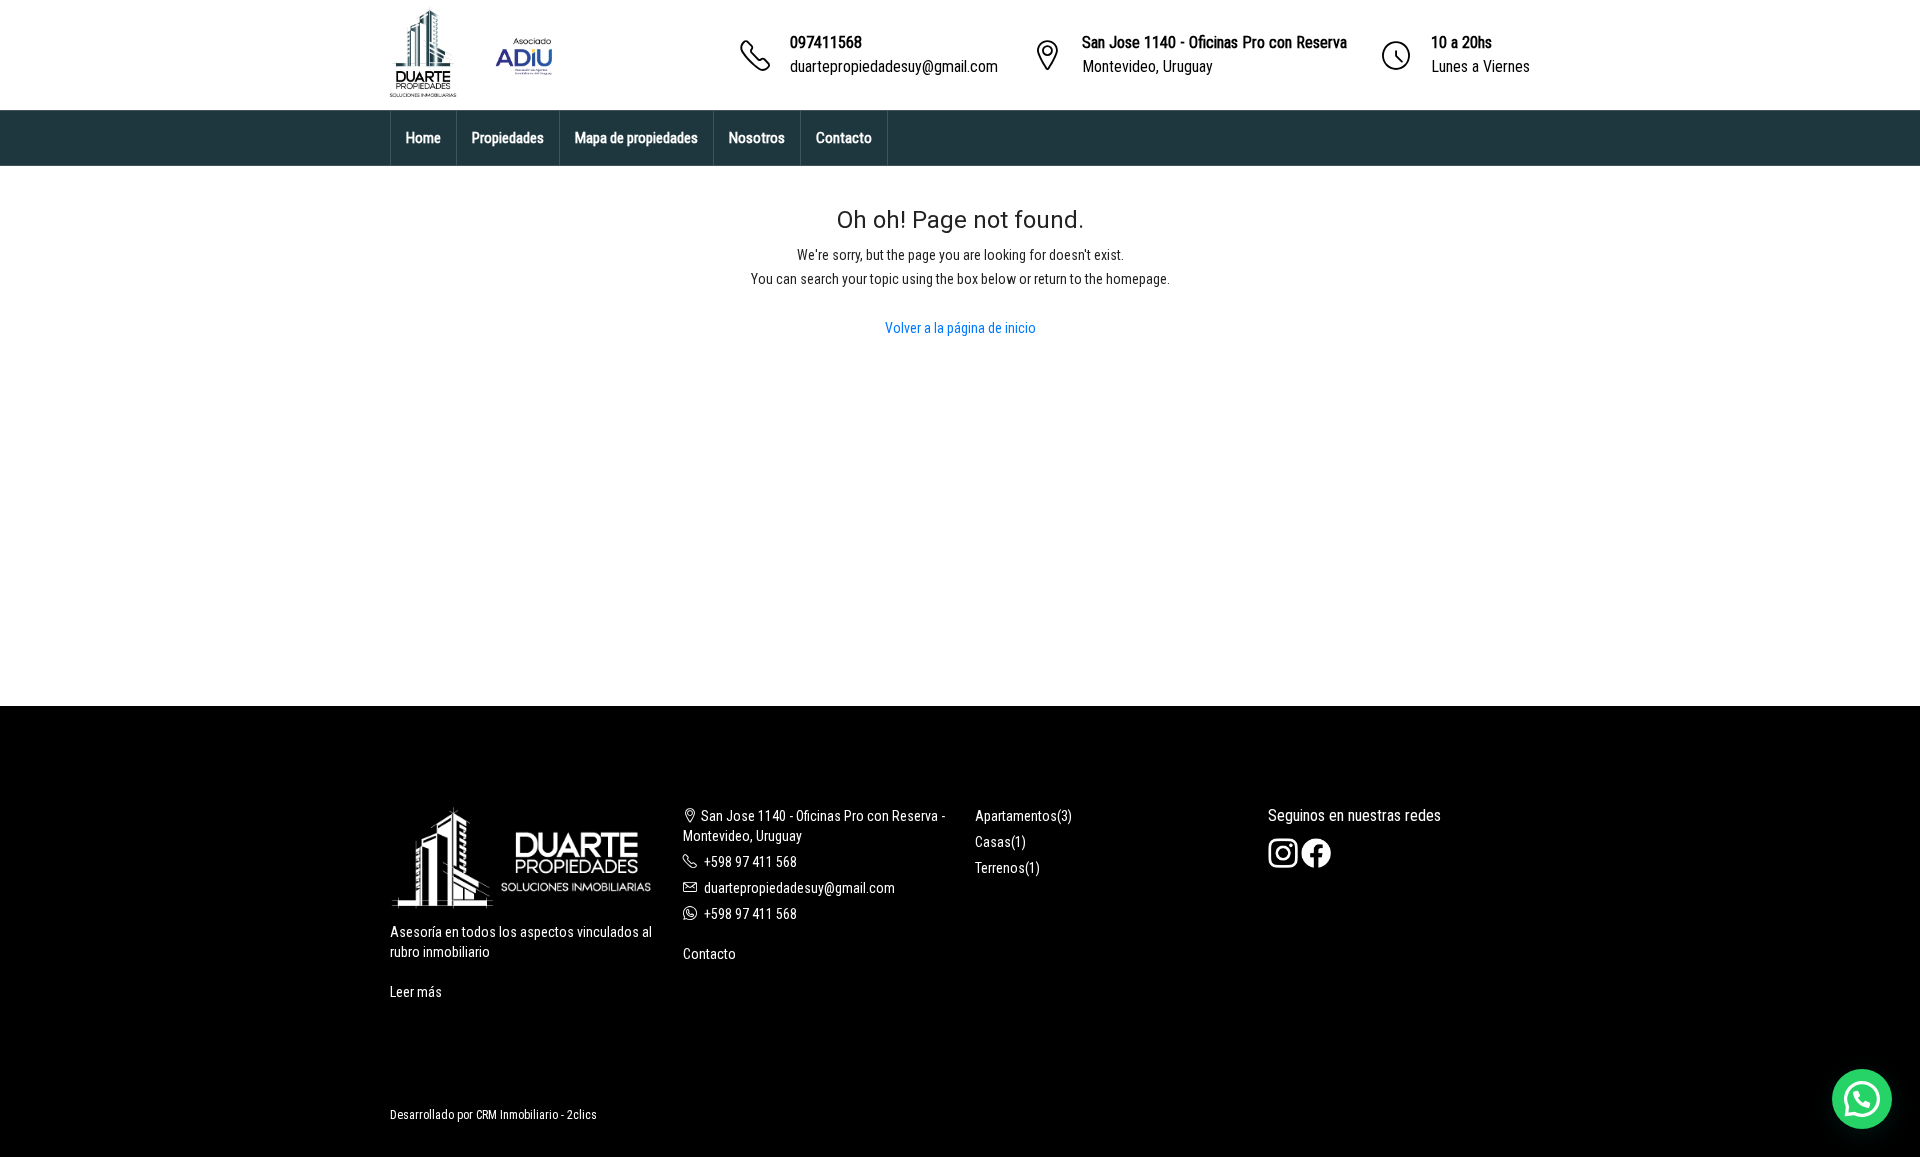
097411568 (826, 42)
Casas (993, 842)
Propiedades (508, 138)
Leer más (416, 992)
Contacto (844, 138)
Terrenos (1000, 868)
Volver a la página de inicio (960, 328)
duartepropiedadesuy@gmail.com (894, 66)
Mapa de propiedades (636, 138)
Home (423, 138)
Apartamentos (1016, 816)
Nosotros (757, 138)
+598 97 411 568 (750, 862)
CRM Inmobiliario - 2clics (536, 1115)
